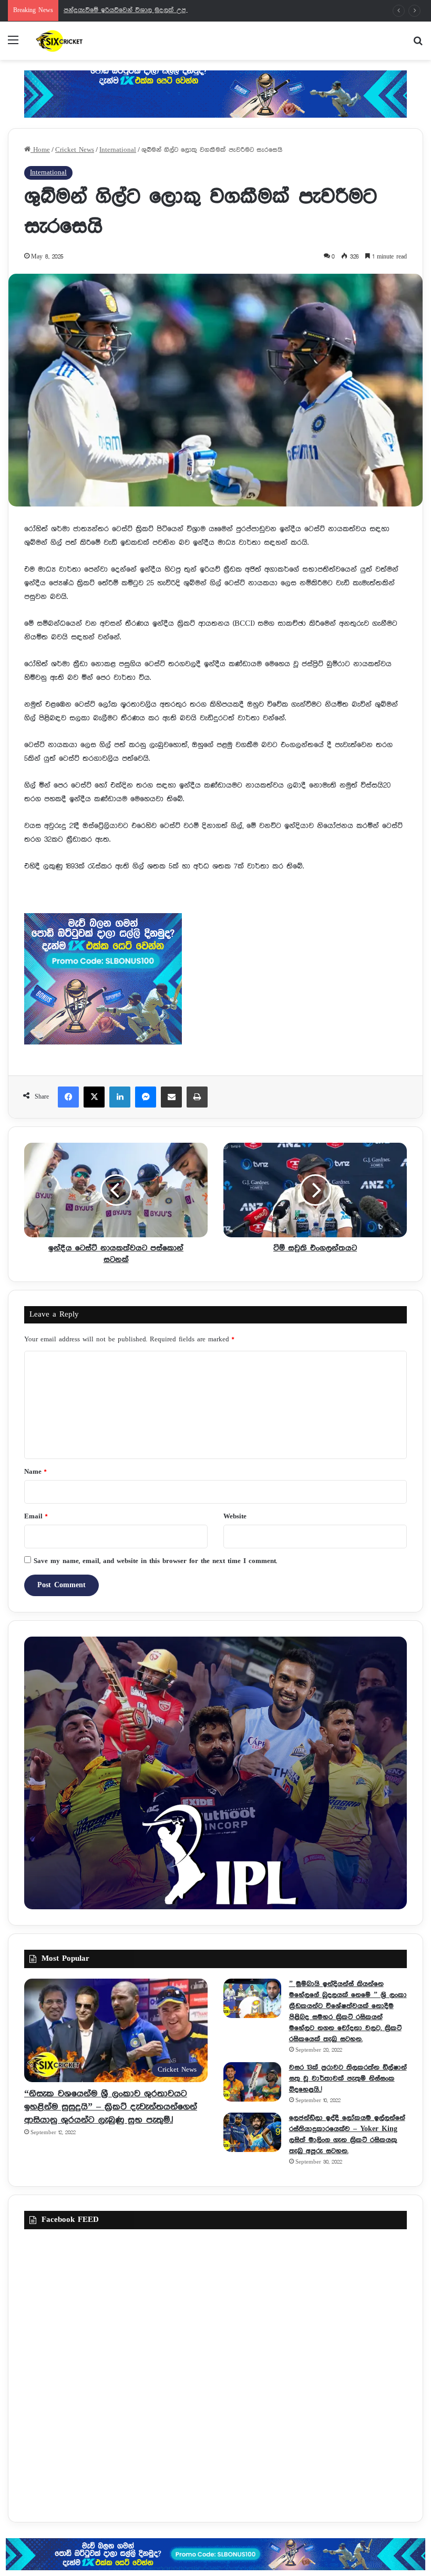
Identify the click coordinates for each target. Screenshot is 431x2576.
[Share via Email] (171, 1097)
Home (40, 150)
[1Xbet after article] (215, 981)
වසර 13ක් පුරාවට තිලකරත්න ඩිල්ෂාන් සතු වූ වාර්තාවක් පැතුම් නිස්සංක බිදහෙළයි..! (348, 2078)
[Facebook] (68, 1097)
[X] (94, 1097)
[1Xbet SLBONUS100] (215, 2554)
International (118, 150)
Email (36, 1517)
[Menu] (13, 44)
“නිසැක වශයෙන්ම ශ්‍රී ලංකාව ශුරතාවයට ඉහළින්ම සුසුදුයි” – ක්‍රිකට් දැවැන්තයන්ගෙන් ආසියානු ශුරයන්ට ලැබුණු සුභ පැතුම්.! (111, 2107)
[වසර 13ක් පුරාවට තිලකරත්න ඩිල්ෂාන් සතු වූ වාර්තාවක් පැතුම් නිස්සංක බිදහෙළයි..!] (252, 2082)
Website (235, 1517)
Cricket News (75, 150)
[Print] (197, 1097)
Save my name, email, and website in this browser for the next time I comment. (155, 1561)
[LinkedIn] (120, 1097)
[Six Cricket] (84, 41)
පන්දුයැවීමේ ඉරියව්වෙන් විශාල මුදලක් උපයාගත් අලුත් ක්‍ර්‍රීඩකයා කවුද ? (166, 10)
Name (35, 1472)
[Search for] (418, 44)
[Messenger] (146, 1097)
